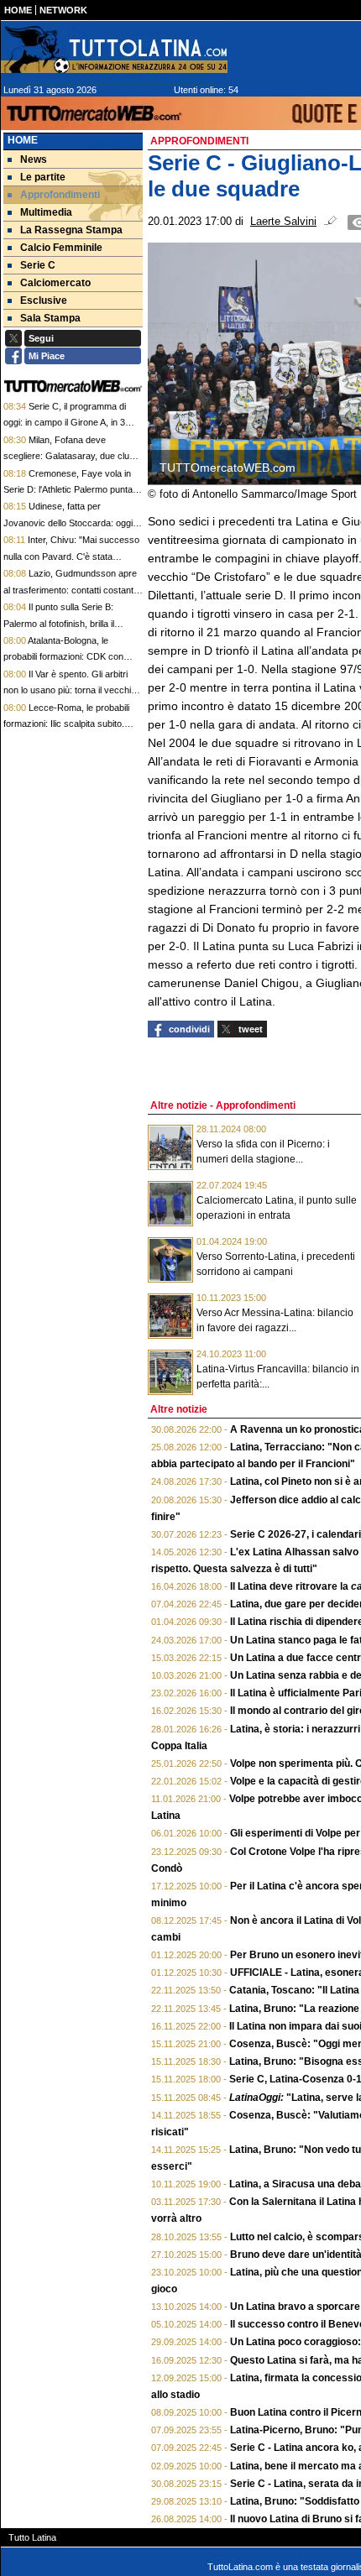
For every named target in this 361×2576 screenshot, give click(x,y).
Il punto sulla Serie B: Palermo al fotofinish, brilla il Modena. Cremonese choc (59, 623)
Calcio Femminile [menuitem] (61, 248)
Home (23, 140)
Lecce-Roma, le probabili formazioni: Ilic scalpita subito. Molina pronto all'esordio (66, 724)
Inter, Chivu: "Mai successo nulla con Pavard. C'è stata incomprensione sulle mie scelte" (71, 556)
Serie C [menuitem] (38, 265)
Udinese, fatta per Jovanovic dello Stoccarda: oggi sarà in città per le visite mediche (70, 523)
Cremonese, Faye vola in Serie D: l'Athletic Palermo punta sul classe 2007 (68, 490)
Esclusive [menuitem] (44, 300)
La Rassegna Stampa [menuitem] (71, 230)
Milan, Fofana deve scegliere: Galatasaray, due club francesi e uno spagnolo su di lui (69, 456)
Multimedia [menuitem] (46, 212)
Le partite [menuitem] (43, 177)
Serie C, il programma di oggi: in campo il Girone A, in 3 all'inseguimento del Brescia (65, 423)
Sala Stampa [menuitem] (50, 318)
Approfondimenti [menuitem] (60, 195)
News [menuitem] (34, 159)
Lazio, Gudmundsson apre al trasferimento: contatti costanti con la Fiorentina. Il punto (70, 590)
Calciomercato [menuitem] (55, 283)
